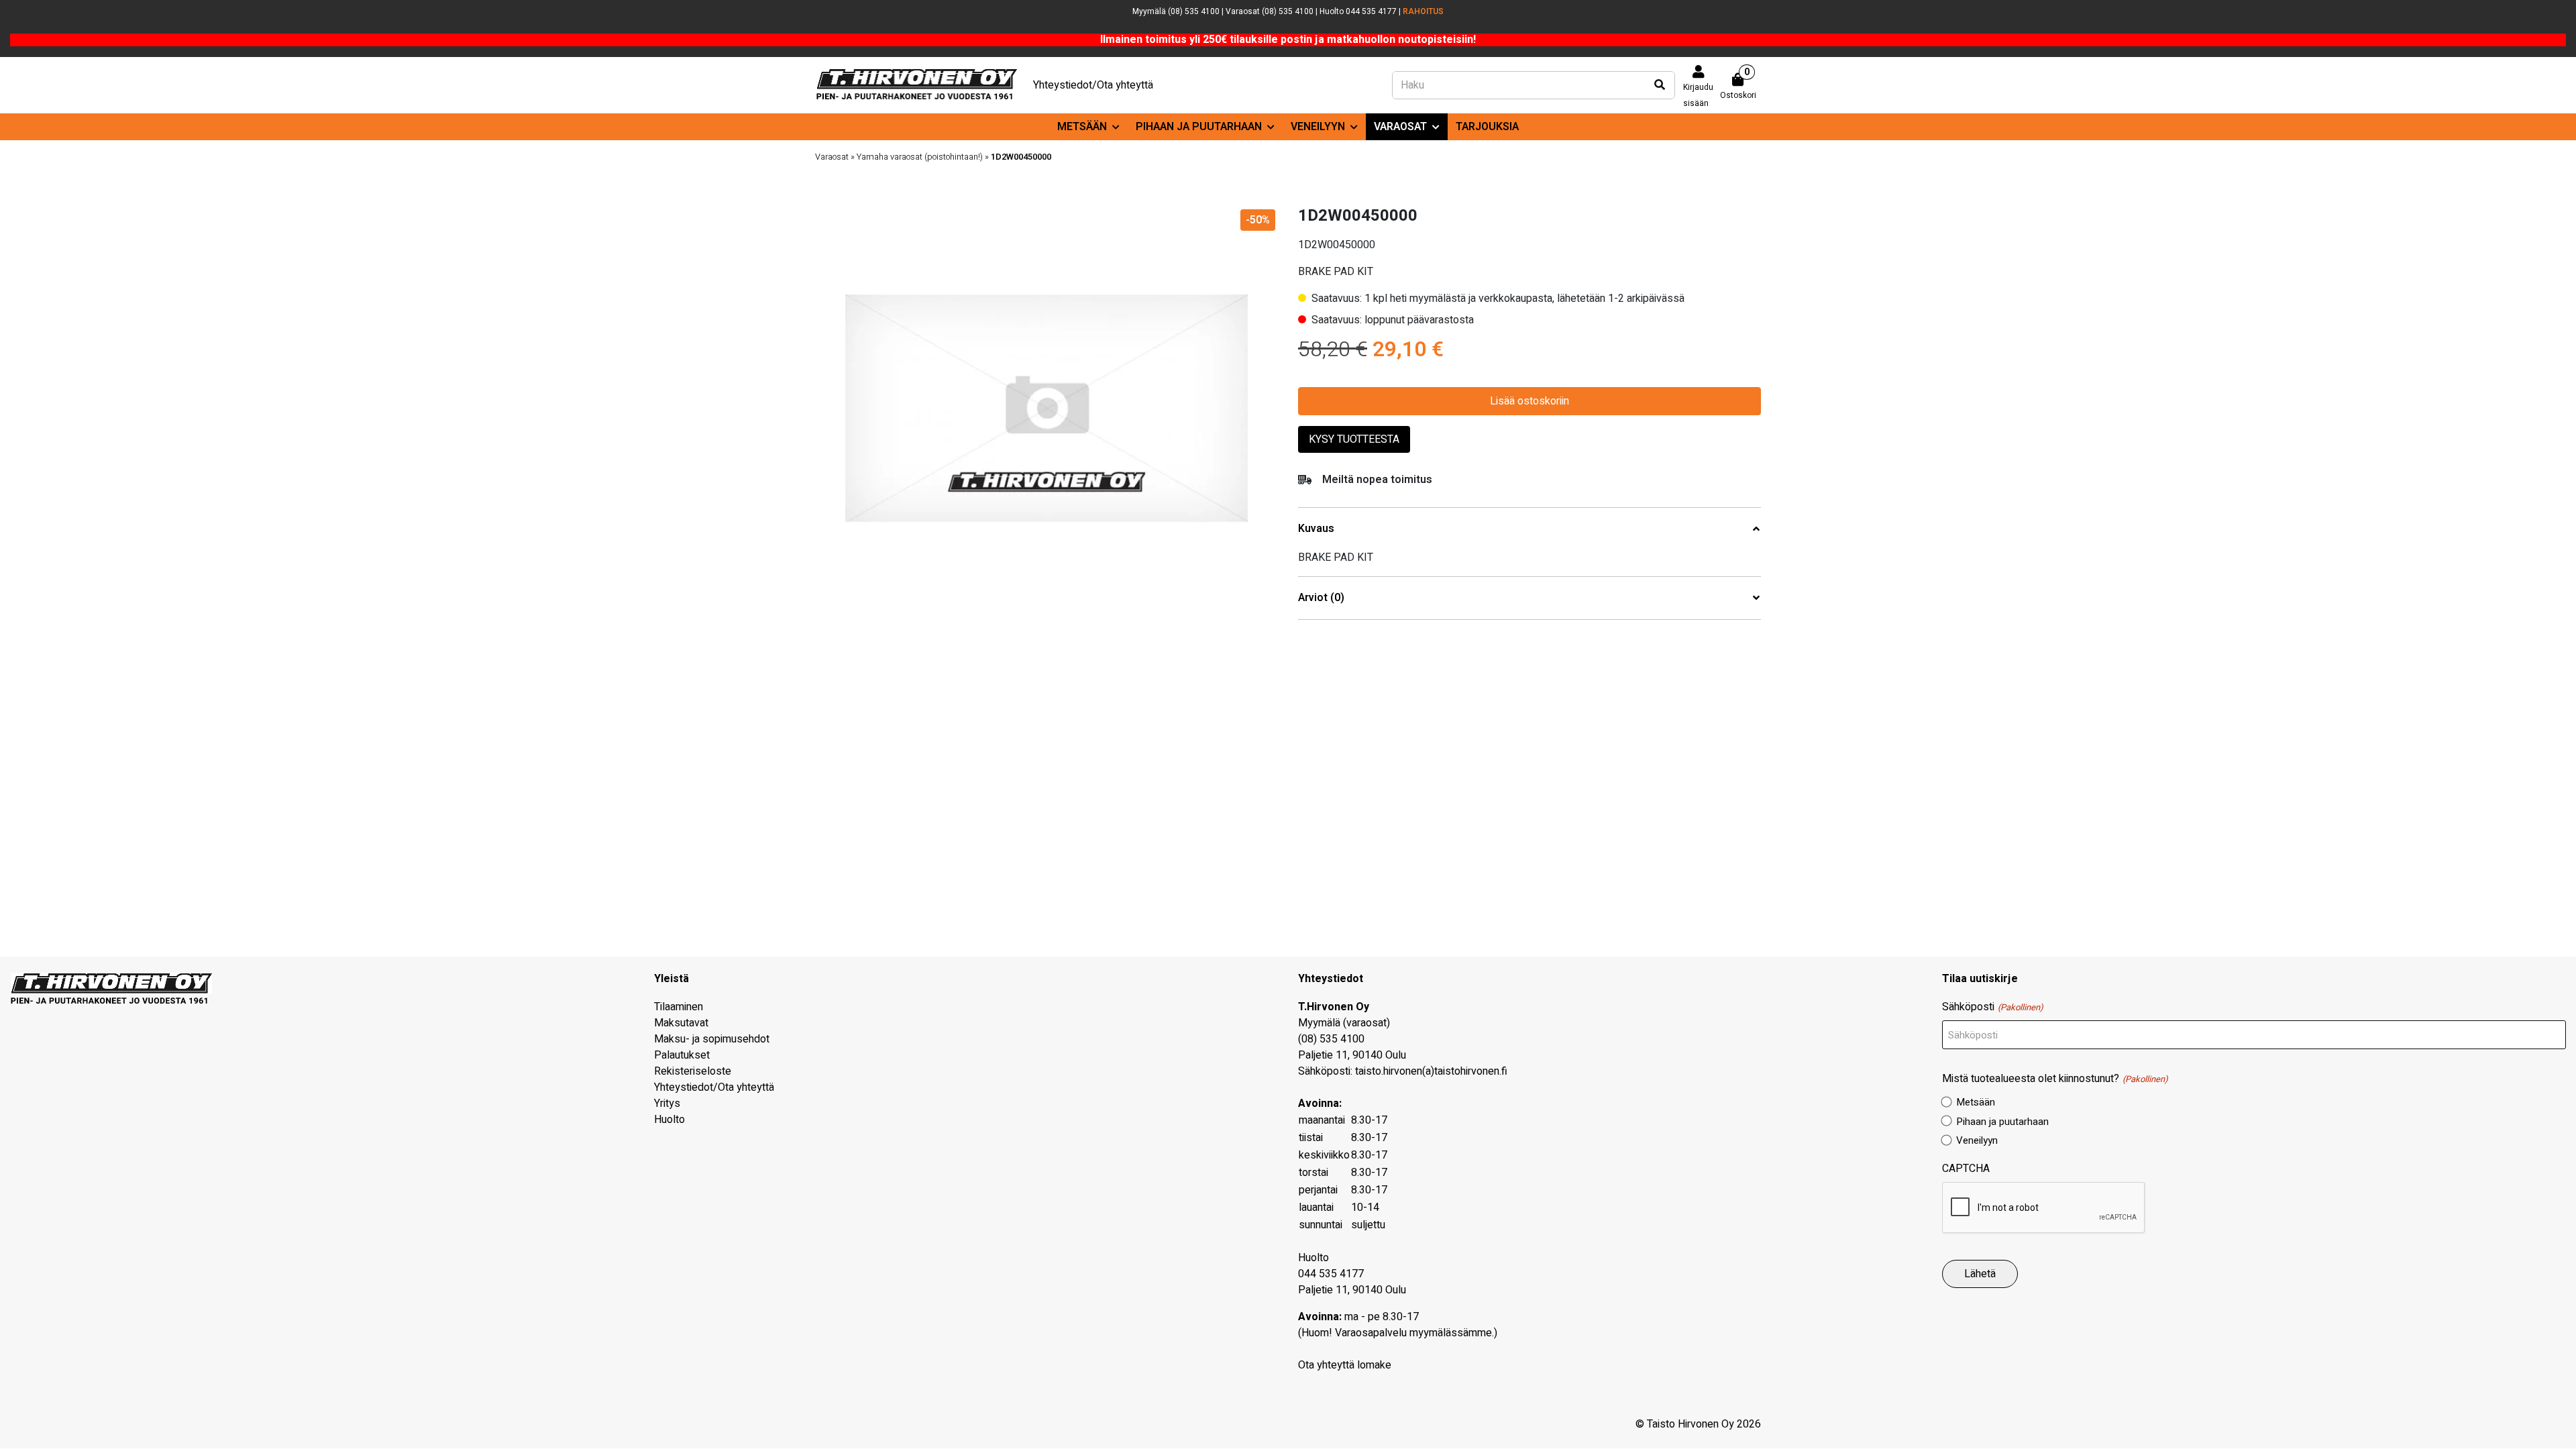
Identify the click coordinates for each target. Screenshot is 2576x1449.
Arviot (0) (1321, 598)
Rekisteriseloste (693, 1071)
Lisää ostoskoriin (1529, 401)
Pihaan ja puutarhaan (1199, 127)
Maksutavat (681, 1023)
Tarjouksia (1487, 127)
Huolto (669, 1120)
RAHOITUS (1423, 11)
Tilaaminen (679, 1007)
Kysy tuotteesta (1354, 439)
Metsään (1082, 127)
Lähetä (1980, 1274)
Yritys (667, 1104)
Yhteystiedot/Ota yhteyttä (1093, 85)
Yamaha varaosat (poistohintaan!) (920, 157)
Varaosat (1400, 127)
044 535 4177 (1331, 1274)
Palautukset (682, 1055)
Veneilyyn (1318, 127)
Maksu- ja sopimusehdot (712, 1039)
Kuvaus (1316, 529)
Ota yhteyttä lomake (1345, 1365)
